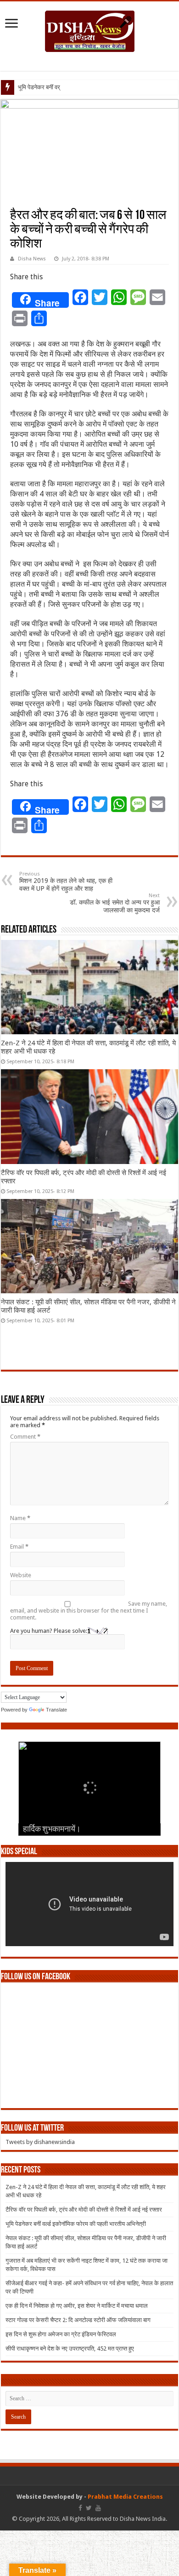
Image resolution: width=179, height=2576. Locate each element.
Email (19, 1547)
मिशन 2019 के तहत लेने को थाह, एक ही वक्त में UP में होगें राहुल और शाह (66, 882)
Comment (25, 1437)
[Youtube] (98, 2508)
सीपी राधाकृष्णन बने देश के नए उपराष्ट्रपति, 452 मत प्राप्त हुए (70, 2348)
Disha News (32, 259)
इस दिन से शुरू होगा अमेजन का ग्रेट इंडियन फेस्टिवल (61, 2334)
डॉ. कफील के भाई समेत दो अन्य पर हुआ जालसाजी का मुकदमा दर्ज (115, 903)
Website (21, 1575)
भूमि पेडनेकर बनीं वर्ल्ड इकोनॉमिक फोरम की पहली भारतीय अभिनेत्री (76, 2224)
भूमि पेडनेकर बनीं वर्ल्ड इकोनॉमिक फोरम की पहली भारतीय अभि (83, 87)
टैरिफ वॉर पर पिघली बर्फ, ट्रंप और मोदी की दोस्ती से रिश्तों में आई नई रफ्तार (84, 2210)
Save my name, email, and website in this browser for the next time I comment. (89, 1611)
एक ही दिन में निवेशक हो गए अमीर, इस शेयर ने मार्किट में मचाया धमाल (77, 2306)
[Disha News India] (90, 29)
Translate (56, 1710)
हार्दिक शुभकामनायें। (52, 1830)
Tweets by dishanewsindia (40, 2142)
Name (20, 1518)
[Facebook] (80, 2508)
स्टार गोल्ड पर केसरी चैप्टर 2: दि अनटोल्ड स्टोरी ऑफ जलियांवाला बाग (78, 2320)
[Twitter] (89, 2508)
